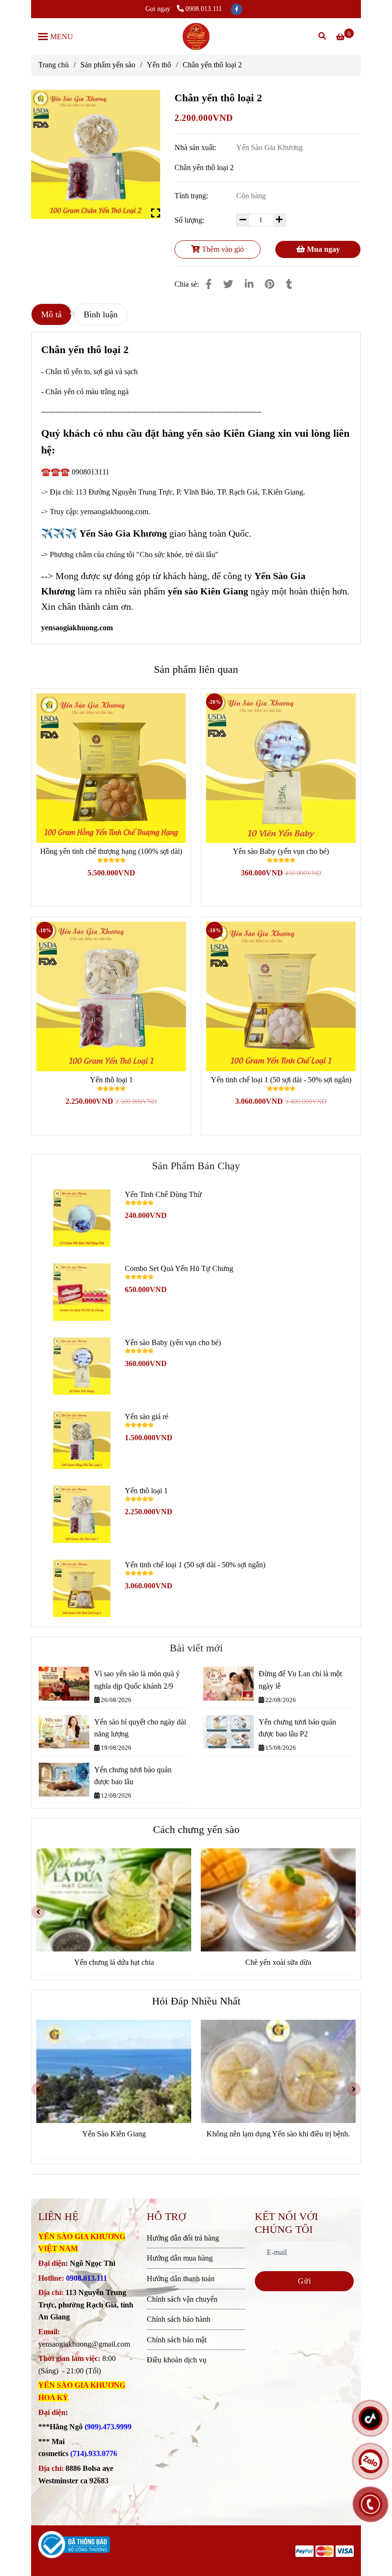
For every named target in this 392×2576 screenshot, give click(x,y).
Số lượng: (190, 220)
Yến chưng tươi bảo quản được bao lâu (133, 1776)
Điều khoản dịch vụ (177, 2360)
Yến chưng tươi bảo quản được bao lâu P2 (297, 1728)
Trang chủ (54, 65)
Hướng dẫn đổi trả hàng (183, 2238)
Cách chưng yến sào (196, 1830)
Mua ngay (322, 249)
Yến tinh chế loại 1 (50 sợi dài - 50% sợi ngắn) (281, 1080)
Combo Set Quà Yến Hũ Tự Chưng (179, 1268)
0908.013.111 (204, 9)
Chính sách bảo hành (179, 2319)
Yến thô (159, 65)
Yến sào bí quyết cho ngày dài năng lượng (140, 1728)
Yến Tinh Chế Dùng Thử (163, 1194)
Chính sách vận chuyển (182, 2299)
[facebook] (237, 9)
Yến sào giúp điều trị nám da (278, 2134)
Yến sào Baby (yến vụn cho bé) (281, 851)
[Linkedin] (249, 284)
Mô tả (51, 314)
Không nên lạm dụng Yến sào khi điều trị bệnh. (114, 2134)
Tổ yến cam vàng (278, 1962)
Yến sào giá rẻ (147, 1417)
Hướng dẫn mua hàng (180, 2258)
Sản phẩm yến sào (108, 65)
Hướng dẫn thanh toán (181, 2279)
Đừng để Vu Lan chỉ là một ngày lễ (300, 1680)
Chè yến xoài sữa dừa (114, 1962)
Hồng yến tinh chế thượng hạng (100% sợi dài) (111, 851)
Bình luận (101, 314)
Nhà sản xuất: (196, 147)
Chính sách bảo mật (177, 2340)
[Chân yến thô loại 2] (196, 36)
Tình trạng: (192, 196)
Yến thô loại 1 (111, 1080)
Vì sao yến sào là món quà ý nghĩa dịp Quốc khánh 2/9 (137, 1680)
